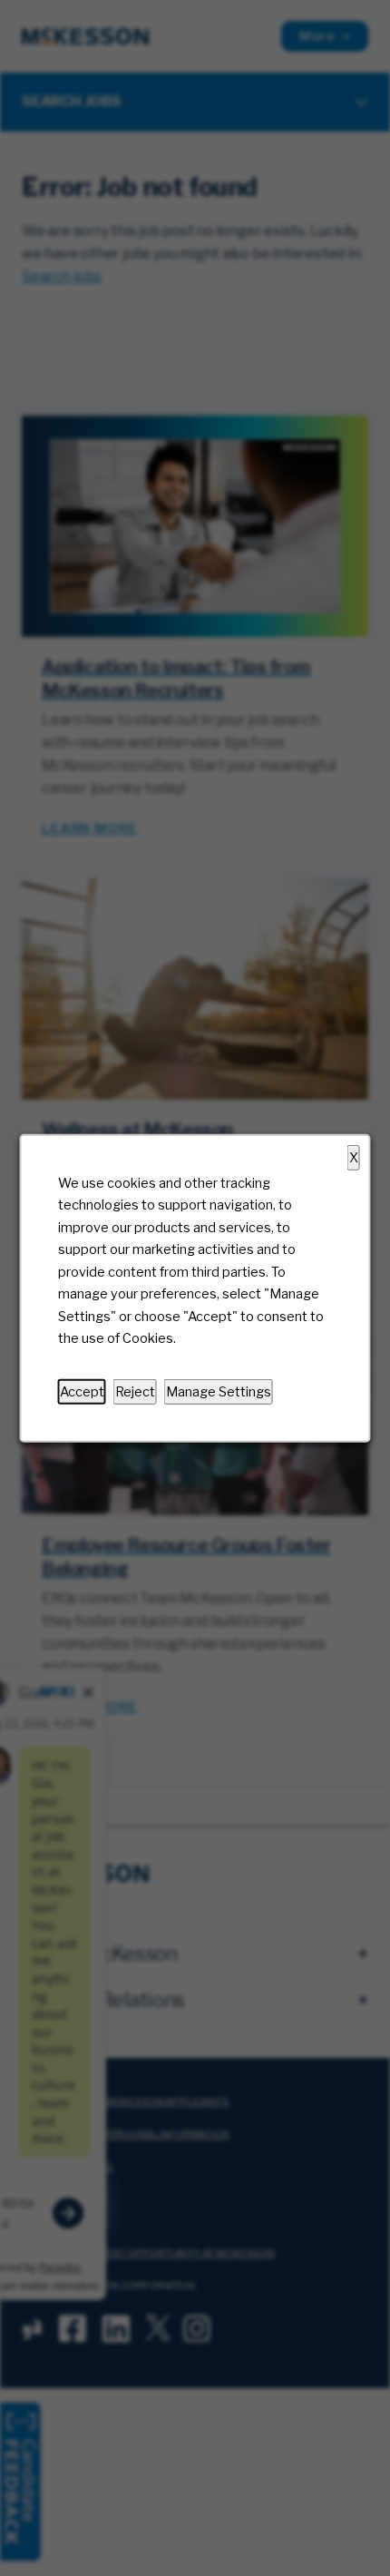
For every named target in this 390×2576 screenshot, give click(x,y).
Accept (82, 1391)
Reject (135, 1391)
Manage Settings (219, 1391)
